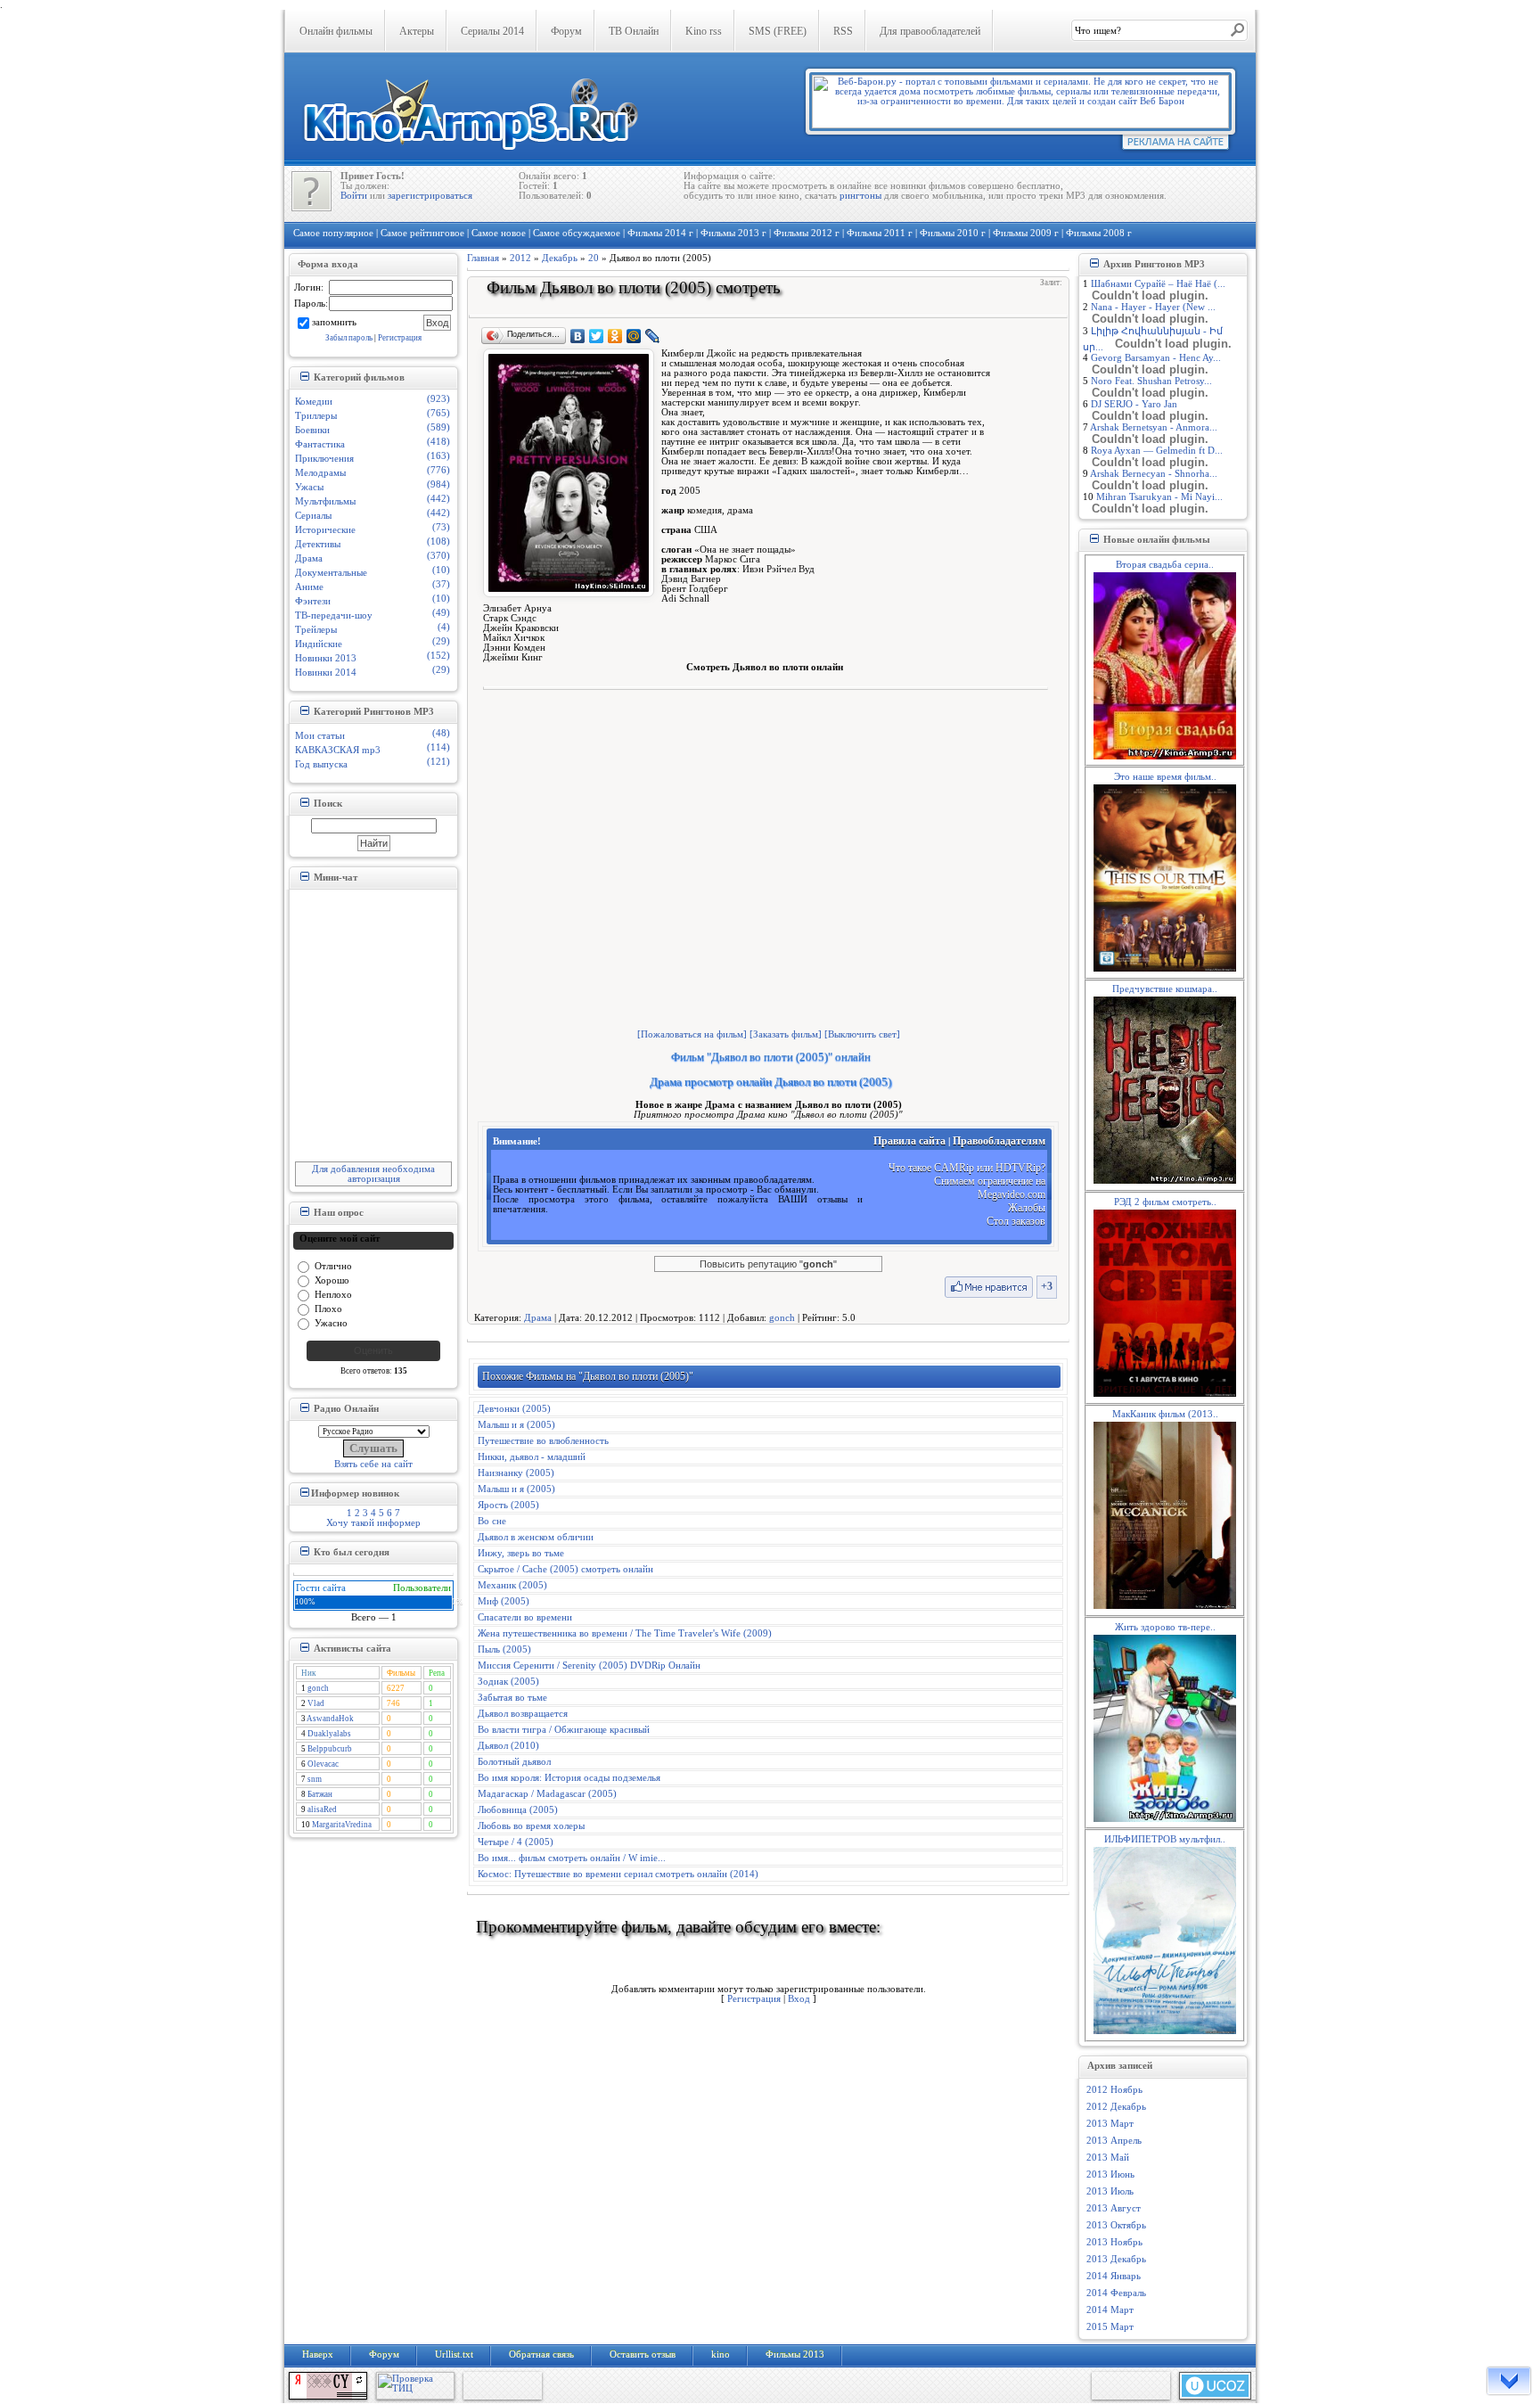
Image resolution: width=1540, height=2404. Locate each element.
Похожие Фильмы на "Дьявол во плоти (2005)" (588, 1376)
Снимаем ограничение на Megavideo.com (990, 1188)
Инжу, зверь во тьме (521, 1553)
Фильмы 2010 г (953, 233)
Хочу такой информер (373, 1523)
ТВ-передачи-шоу (334, 615)
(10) (441, 570)
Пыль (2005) (504, 1649)
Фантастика (320, 444)
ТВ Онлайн (634, 31)
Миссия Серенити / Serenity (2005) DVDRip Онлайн (589, 1666)
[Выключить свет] (862, 1034)
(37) (441, 584)
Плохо (328, 1308)
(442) (438, 499)
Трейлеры (316, 630)
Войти (354, 196)
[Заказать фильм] (786, 1034)
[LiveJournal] (653, 336)
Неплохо (333, 1294)
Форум (566, 31)
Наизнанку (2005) (516, 1473)
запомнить (334, 321)
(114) (438, 747)
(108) (438, 542)
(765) (438, 413)
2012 (520, 258)
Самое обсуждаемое (577, 233)
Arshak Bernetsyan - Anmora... (1154, 427)
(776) (438, 470)
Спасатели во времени (525, 1617)
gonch (318, 1688)
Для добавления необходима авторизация (373, 1174)
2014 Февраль (1116, 2293)
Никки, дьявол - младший (532, 1457)
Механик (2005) (512, 1585)
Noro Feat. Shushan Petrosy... (1151, 381)
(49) (441, 613)
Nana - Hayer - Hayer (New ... (1153, 307)
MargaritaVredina (342, 1825)
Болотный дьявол (514, 1762)
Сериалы (313, 516)
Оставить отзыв (643, 2355)
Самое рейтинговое (422, 233)
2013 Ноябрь (1114, 2242)
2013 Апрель (1114, 2141)
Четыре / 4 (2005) (516, 1842)
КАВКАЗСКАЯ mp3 (338, 750)
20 (594, 258)
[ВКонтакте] (578, 336)
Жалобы (1027, 1208)
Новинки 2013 (326, 658)
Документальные (331, 573)
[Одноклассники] (615, 336)
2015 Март (1110, 2327)
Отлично (333, 1265)
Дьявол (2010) (508, 1746)
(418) (438, 442)
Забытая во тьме (512, 1698)
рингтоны (860, 196)
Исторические (325, 530)
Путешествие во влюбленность (543, 1441)
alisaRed (322, 1809)
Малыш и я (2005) (516, 1425)
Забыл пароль (349, 338)
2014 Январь (1114, 2276)
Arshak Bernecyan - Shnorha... (1154, 474)
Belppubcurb (330, 1749)
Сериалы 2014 (492, 31)
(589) (438, 427)
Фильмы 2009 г (1026, 233)
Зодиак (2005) (508, 1682)
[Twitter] (597, 336)
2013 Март (1110, 2124)
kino (721, 2355)
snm (315, 1779)
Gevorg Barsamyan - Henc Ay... (1156, 358)
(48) (441, 733)
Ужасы (309, 487)
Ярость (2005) (508, 1505)
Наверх (318, 2355)
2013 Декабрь (1116, 2259)
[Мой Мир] (634, 336)
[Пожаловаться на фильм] (692, 1034)
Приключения (324, 459)
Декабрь (560, 258)
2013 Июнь (1110, 2174)
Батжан (320, 1794)
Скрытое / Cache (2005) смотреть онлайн (565, 1569)
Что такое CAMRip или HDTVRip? (967, 1168)
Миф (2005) (504, 1601)
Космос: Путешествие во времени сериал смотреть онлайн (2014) (618, 1874)
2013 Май (1108, 2158)
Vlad (316, 1703)
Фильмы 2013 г (733, 233)
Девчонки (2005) (514, 1409)
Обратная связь (541, 2355)
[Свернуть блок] (304, 376)
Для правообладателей (930, 31)
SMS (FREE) (778, 31)
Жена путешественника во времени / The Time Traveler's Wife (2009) (625, 1633)
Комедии (314, 402)
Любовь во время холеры (531, 1826)
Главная (483, 258)
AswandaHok (330, 1719)
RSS (843, 31)
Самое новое (499, 233)
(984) (438, 484)
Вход (799, 1999)
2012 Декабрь (1116, 2107)
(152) (438, 656)
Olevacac (323, 1764)
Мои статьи (320, 736)
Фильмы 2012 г (807, 233)
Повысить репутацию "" (768, 1264)
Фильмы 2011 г (880, 233)
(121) (438, 762)
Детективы (318, 544)
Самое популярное (333, 233)
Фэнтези (313, 601)
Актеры (417, 31)
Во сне (492, 1521)
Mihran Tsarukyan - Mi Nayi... (1159, 497)
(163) (438, 456)
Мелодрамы (320, 473)
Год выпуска (321, 764)
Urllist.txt (454, 2355)
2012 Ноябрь (1114, 2090)
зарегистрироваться (430, 196)
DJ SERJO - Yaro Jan (1134, 404)
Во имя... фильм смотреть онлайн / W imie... (572, 1858)
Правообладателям (999, 1141)
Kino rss (704, 31)
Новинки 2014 (326, 673)
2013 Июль (1110, 2191)
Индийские (319, 644)
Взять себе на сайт (373, 1464)
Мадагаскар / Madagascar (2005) (547, 1794)
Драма (309, 558)
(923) (438, 399)
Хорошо (332, 1280)
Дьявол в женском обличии (536, 1537)
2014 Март (1110, 2310)
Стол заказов (1016, 1221)
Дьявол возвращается (523, 1714)
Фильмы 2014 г (660, 233)
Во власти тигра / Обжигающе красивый (564, 1730)
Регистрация (400, 338)
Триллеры (316, 416)
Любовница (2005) (518, 1810)
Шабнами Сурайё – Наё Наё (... (1158, 284)
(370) (438, 556)
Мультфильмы (325, 501)
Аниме (309, 587)
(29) (441, 641)
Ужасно (331, 1322)
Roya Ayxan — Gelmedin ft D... (1157, 451)
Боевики (312, 430)
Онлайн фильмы (336, 31)
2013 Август (1114, 2208)
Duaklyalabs (329, 1734)
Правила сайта (909, 1141)
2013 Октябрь (1116, 2225)
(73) (441, 527)
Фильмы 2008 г (1099, 233)
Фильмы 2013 (795, 2355)
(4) (444, 627)
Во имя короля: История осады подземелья (569, 1778)
